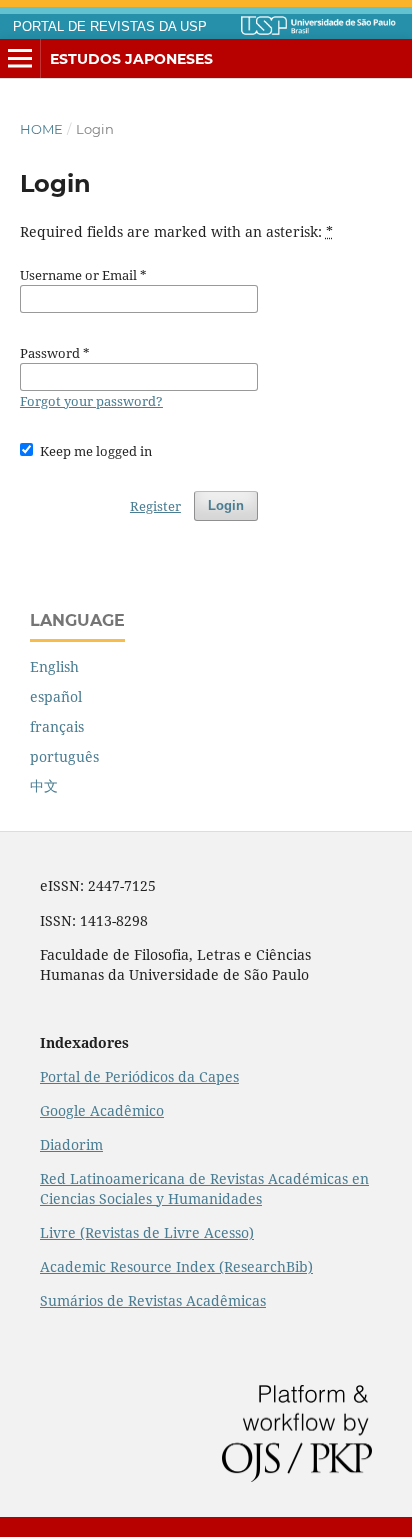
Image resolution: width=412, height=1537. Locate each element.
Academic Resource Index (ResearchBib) (176, 1266)
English (54, 666)
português (64, 756)
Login (226, 505)
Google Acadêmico (102, 1110)
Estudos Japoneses (131, 59)
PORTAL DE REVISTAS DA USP (110, 27)
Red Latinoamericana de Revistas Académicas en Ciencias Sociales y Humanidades (204, 1188)
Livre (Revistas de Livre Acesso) (147, 1232)
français (57, 726)
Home (41, 129)
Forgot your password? (91, 401)
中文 (44, 785)
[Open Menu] (20, 59)
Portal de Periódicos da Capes (139, 1076)
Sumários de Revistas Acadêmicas (153, 1300)
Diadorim (71, 1144)
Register (155, 506)
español (56, 696)
